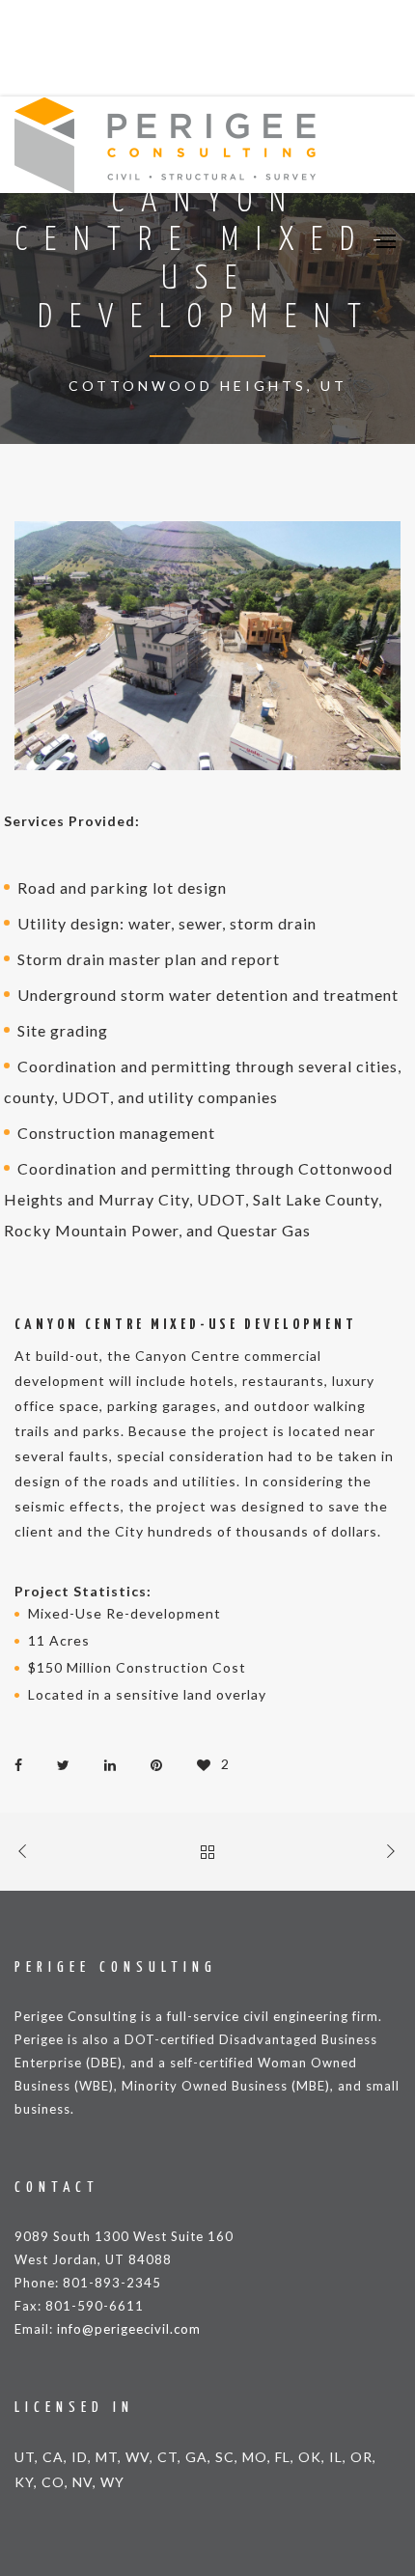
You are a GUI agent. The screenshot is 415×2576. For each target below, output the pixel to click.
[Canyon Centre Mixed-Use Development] (24, 1764)
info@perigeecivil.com (129, 2329)
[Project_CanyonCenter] (207, 646)
